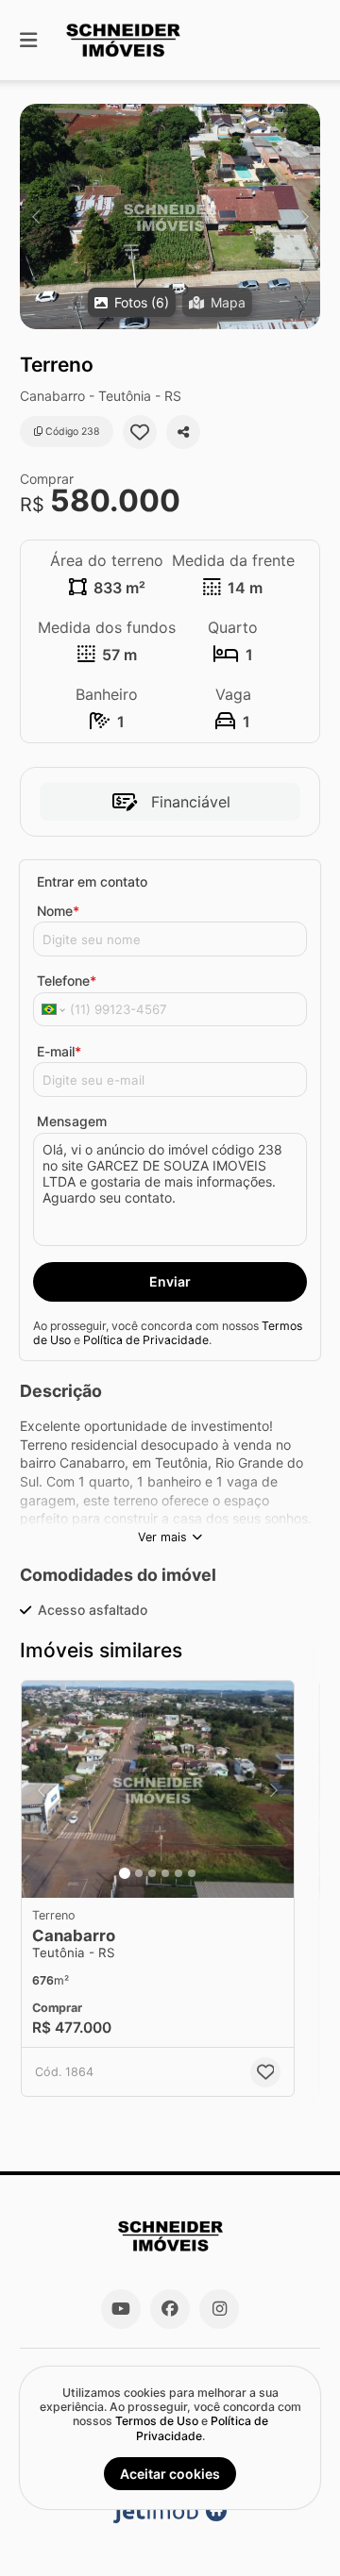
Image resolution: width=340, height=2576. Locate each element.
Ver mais (162, 1537)
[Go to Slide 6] (192, 1873)
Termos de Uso (157, 2421)
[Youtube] (121, 2309)
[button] (170, 216)
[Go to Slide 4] (165, 1873)
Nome (58, 911)
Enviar (170, 1281)
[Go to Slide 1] (125, 1873)
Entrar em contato (92, 881)
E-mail (59, 1051)
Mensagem (72, 1121)
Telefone (67, 981)
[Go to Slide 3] (152, 1873)
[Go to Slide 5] (178, 1873)
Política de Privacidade (146, 1340)
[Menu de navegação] (28, 40)
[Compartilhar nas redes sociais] (183, 432)
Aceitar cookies (170, 2474)
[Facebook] (170, 2309)
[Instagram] (219, 2309)
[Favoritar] (140, 432)
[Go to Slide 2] (139, 1873)
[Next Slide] (305, 216)
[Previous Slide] (35, 216)
